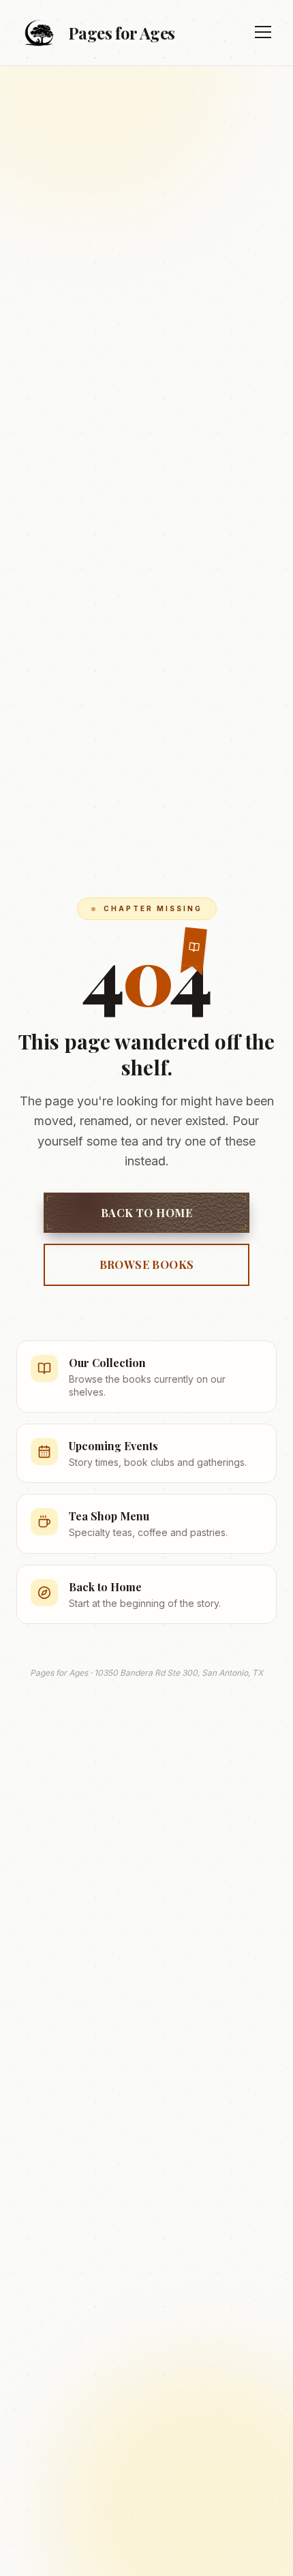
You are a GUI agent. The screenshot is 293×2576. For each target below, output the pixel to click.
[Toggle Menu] (263, 33)
